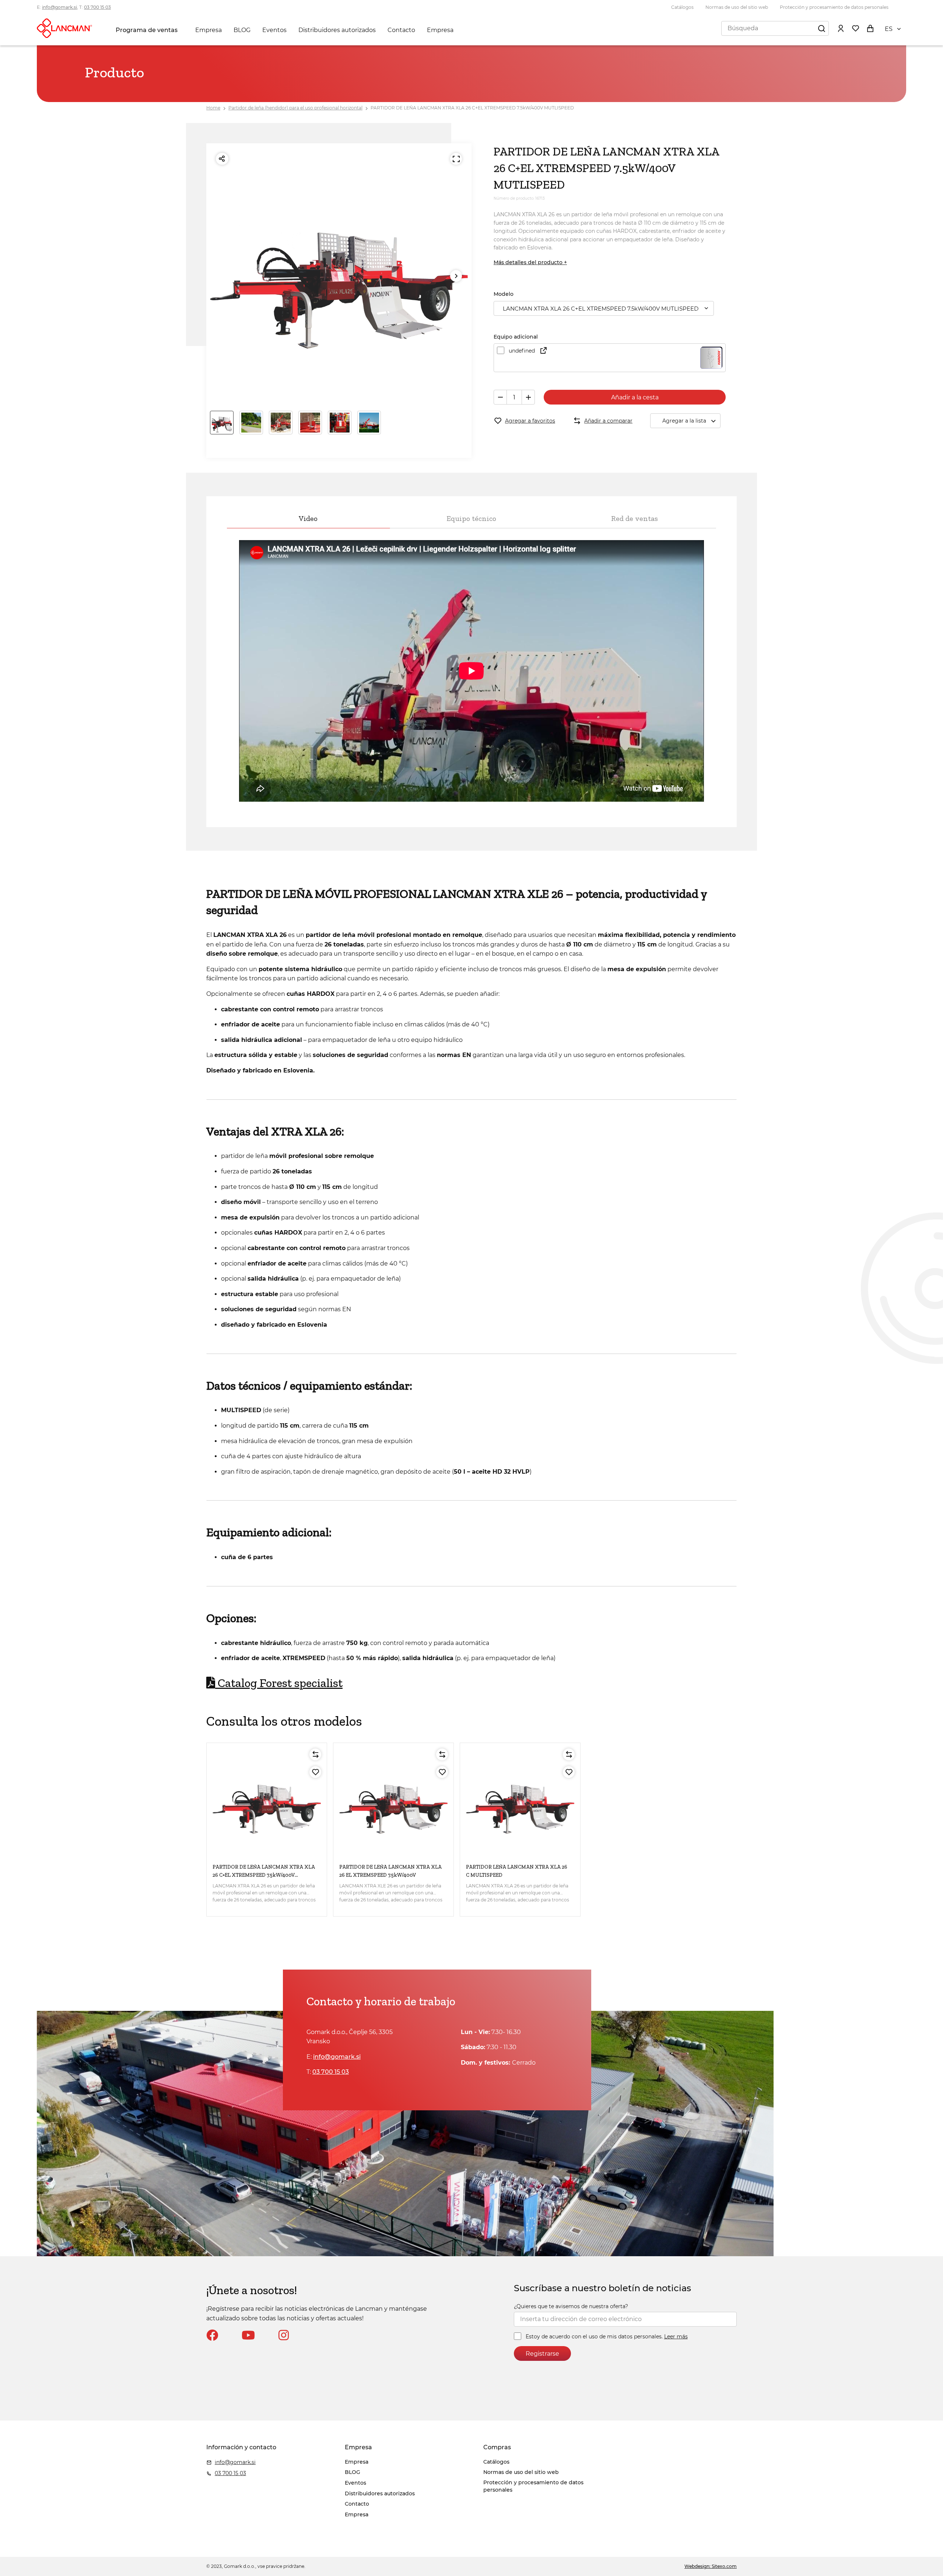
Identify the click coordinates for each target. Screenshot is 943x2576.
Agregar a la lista (684, 421)
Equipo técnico (471, 518)
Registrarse (542, 2354)
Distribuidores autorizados (337, 30)
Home (213, 108)
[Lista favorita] (855, 28)
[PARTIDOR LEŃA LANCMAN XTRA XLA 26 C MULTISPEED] (520, 1803)
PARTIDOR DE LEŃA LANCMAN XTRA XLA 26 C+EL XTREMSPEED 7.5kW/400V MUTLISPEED (472, 108)
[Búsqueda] (821, 28)
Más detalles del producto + (530, 262)
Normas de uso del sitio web (737, 7)
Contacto (401, 30)
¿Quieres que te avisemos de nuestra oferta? (571, 2306)
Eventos (274, 30)
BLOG (242, 30)
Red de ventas (634, 518)
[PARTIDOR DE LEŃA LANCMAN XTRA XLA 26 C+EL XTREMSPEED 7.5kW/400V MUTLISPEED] (267, 1803)
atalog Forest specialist (279, 1683)
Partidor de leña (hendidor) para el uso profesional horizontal (295, 108)
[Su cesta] (870, 28)
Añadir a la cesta (635, 397)
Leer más (676, 2337)
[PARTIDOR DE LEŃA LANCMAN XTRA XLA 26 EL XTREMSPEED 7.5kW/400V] (393, 1803)
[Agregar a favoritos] (315, 1772)
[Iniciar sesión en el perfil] (841, 28)
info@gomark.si (59, 7)
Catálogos (682, 7)
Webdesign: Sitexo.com (711, 2566)
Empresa (208, 30)
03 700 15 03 (97, 7)
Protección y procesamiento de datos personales (834, 7)
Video (308, 518)
